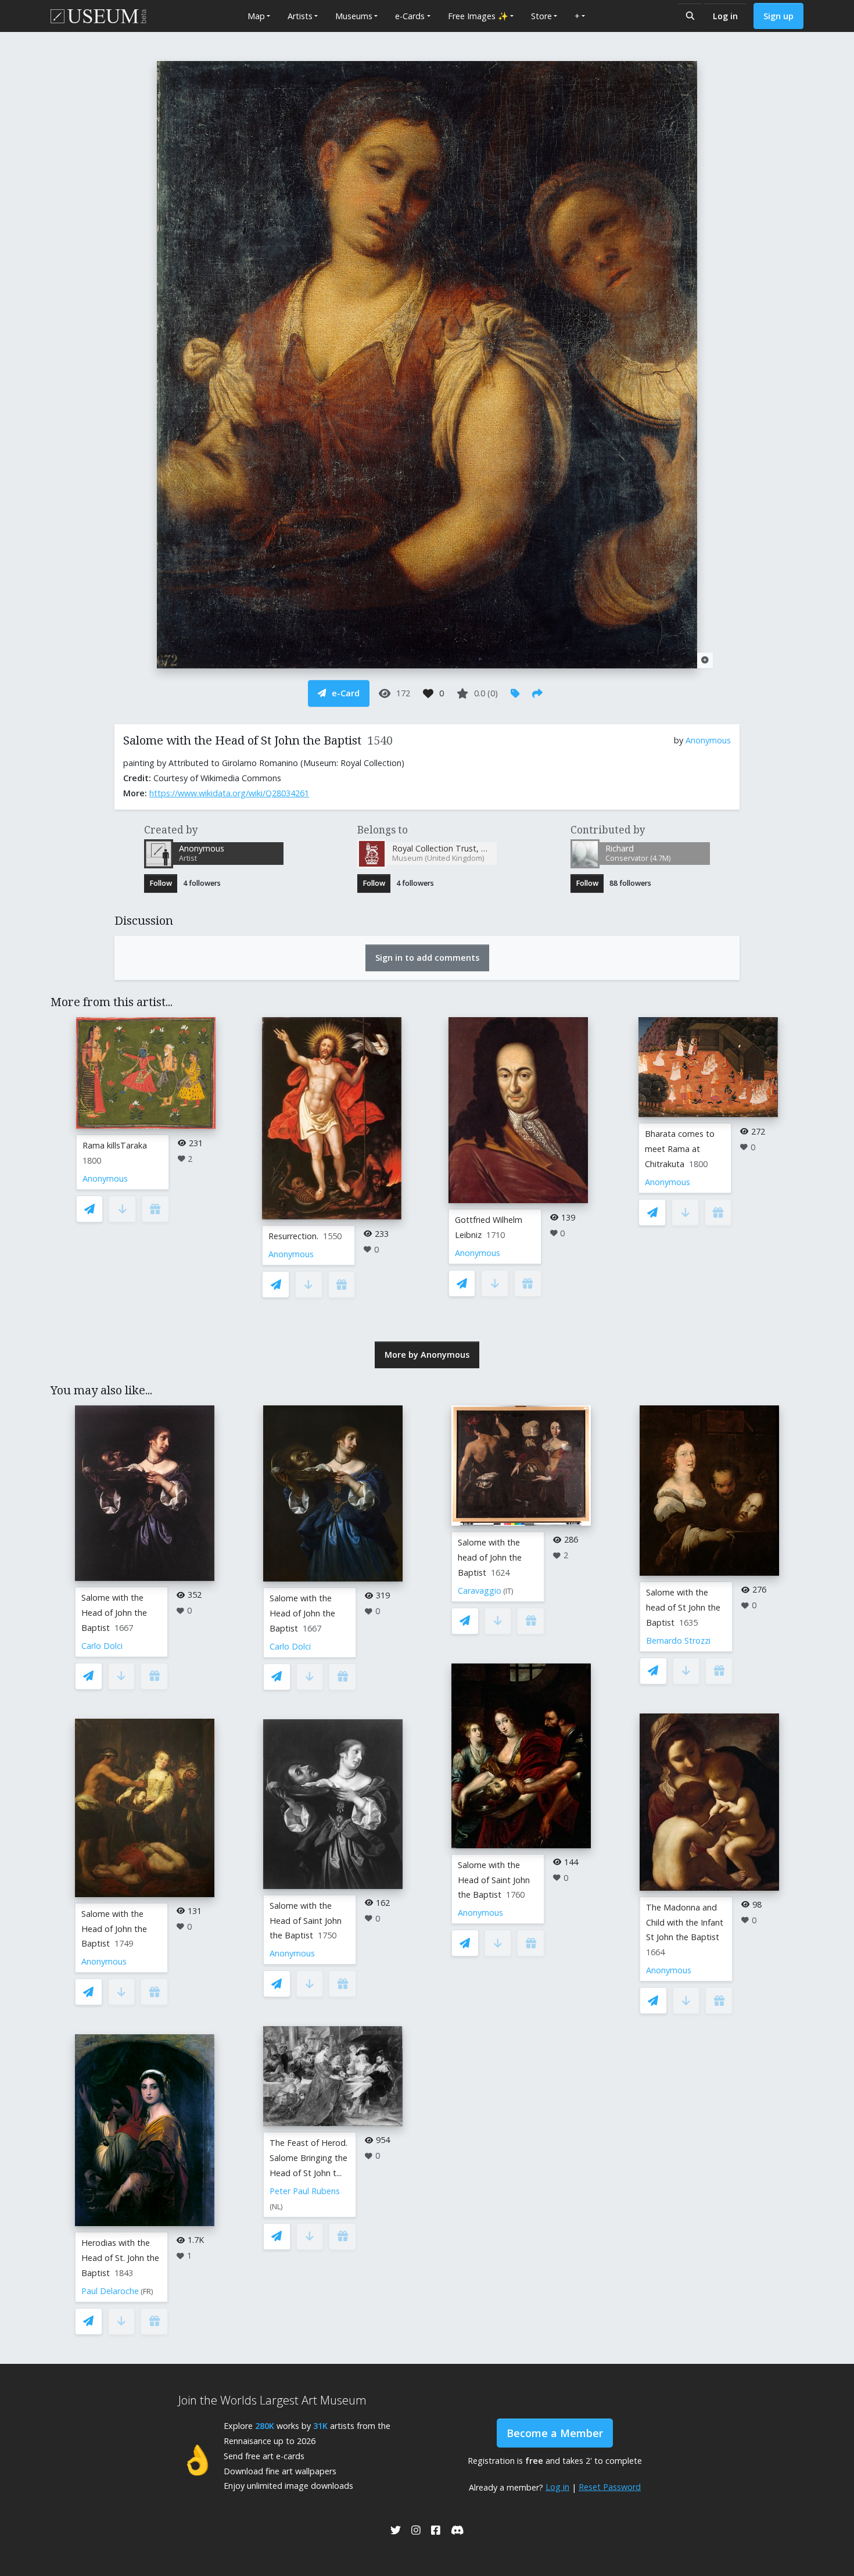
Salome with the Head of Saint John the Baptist (306, 1921)
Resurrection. (293, 1236)
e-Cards (410, 16)
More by (427, 1355)
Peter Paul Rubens (305, 2191)
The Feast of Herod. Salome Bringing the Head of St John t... (308, 2158)
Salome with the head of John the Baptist (490, 1557)
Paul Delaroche (110, 2291)
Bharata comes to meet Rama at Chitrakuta (680, 1149)
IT (508, 1591)
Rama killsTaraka (115, 1145)
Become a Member (555, 2433)
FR (147, 2291)
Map (256, 16)
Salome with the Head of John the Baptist (114, 1613)
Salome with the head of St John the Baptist (683, 1607)
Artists (300, 16)
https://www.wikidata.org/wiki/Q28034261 (229, 793)
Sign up (778, 16)
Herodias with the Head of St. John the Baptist (120, 2258)
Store (541, 16)
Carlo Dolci (102, 1646)
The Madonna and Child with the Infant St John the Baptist (685, 1922)
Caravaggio (480, 1591)
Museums (354, 16)
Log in (725, 16)
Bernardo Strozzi (678, 1641)
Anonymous (708, 740)
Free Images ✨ (478, 16)
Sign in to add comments (427, 958)
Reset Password (610, 2487)
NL (276, 2207)
